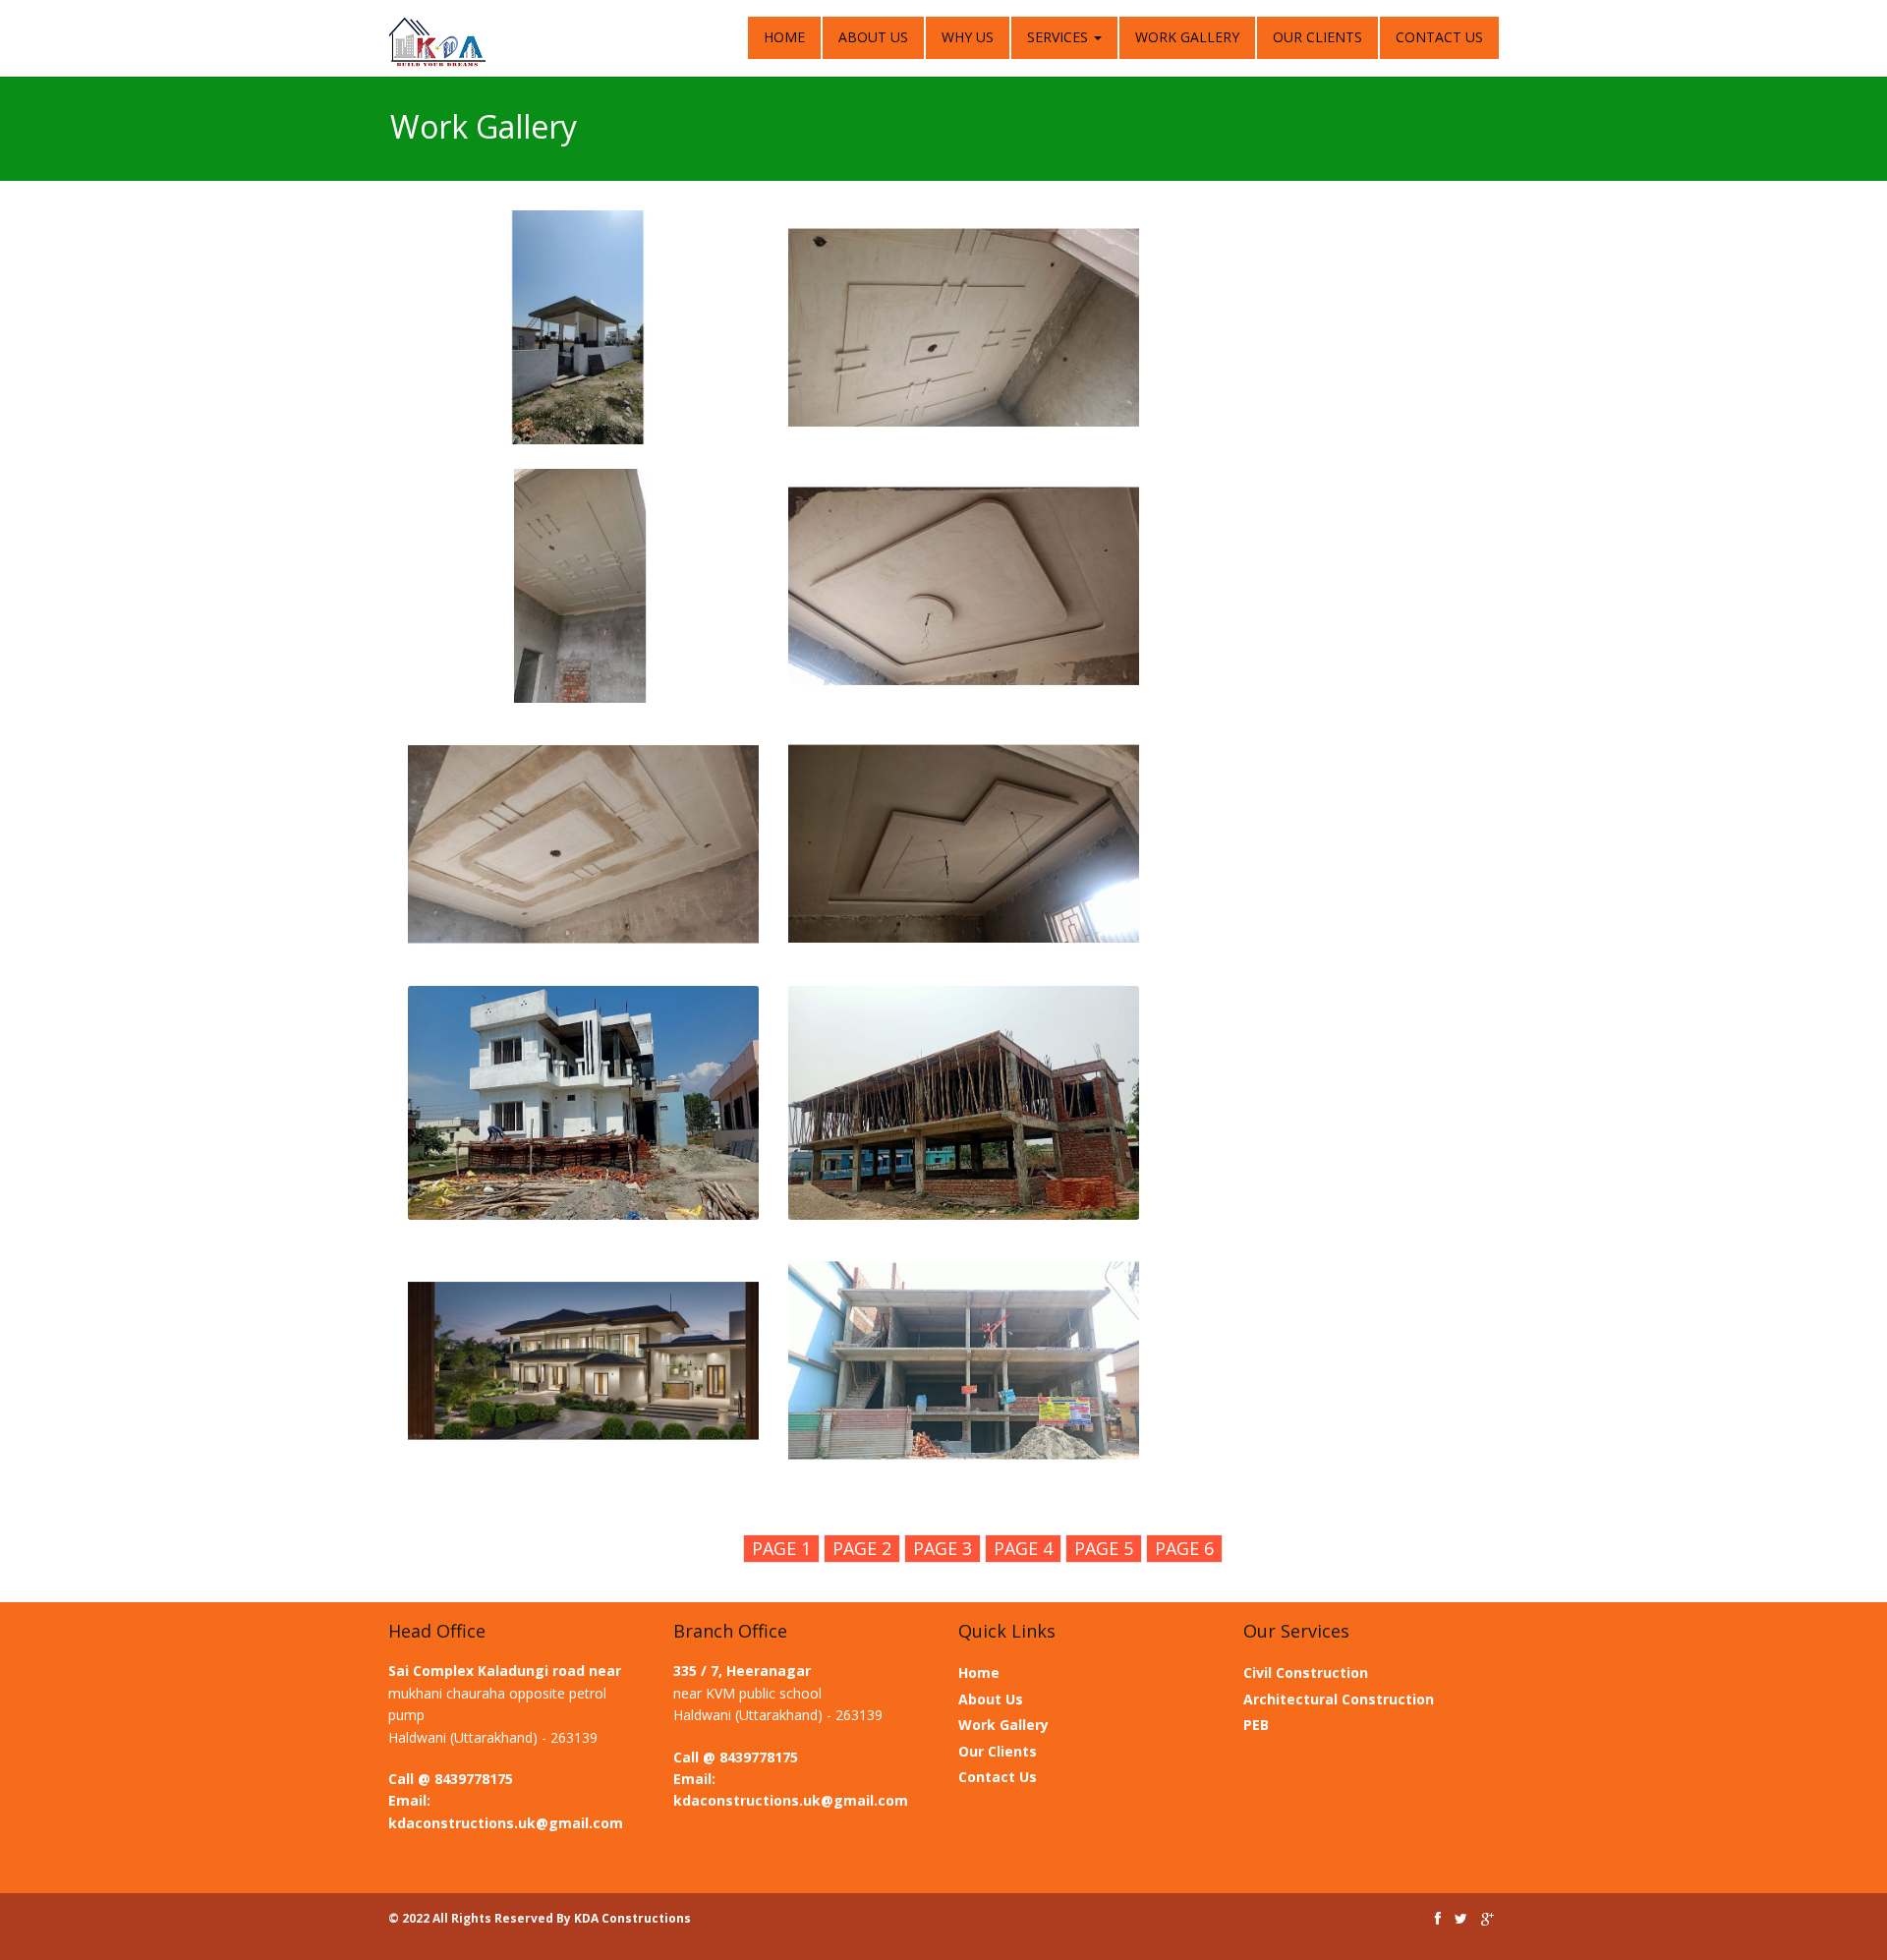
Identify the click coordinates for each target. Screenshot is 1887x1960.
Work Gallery (1187, 37)
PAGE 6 (1184, 1548)
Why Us (968, 37)
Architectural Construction (1339, 1699)
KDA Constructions (632, 1918)
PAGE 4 (1023, 1548)
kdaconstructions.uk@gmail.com (506, 1823)
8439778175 (474, 1779)
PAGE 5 (1104, 1548)
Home (784, 37)
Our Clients (1317, 37)
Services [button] (1059, 37)
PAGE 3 (943, 1548)
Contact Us (1439, 37)
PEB (1256, 1725)
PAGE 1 (781, 1548)
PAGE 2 (862, 1548)
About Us (873, 37)
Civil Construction (1306, 1672)
